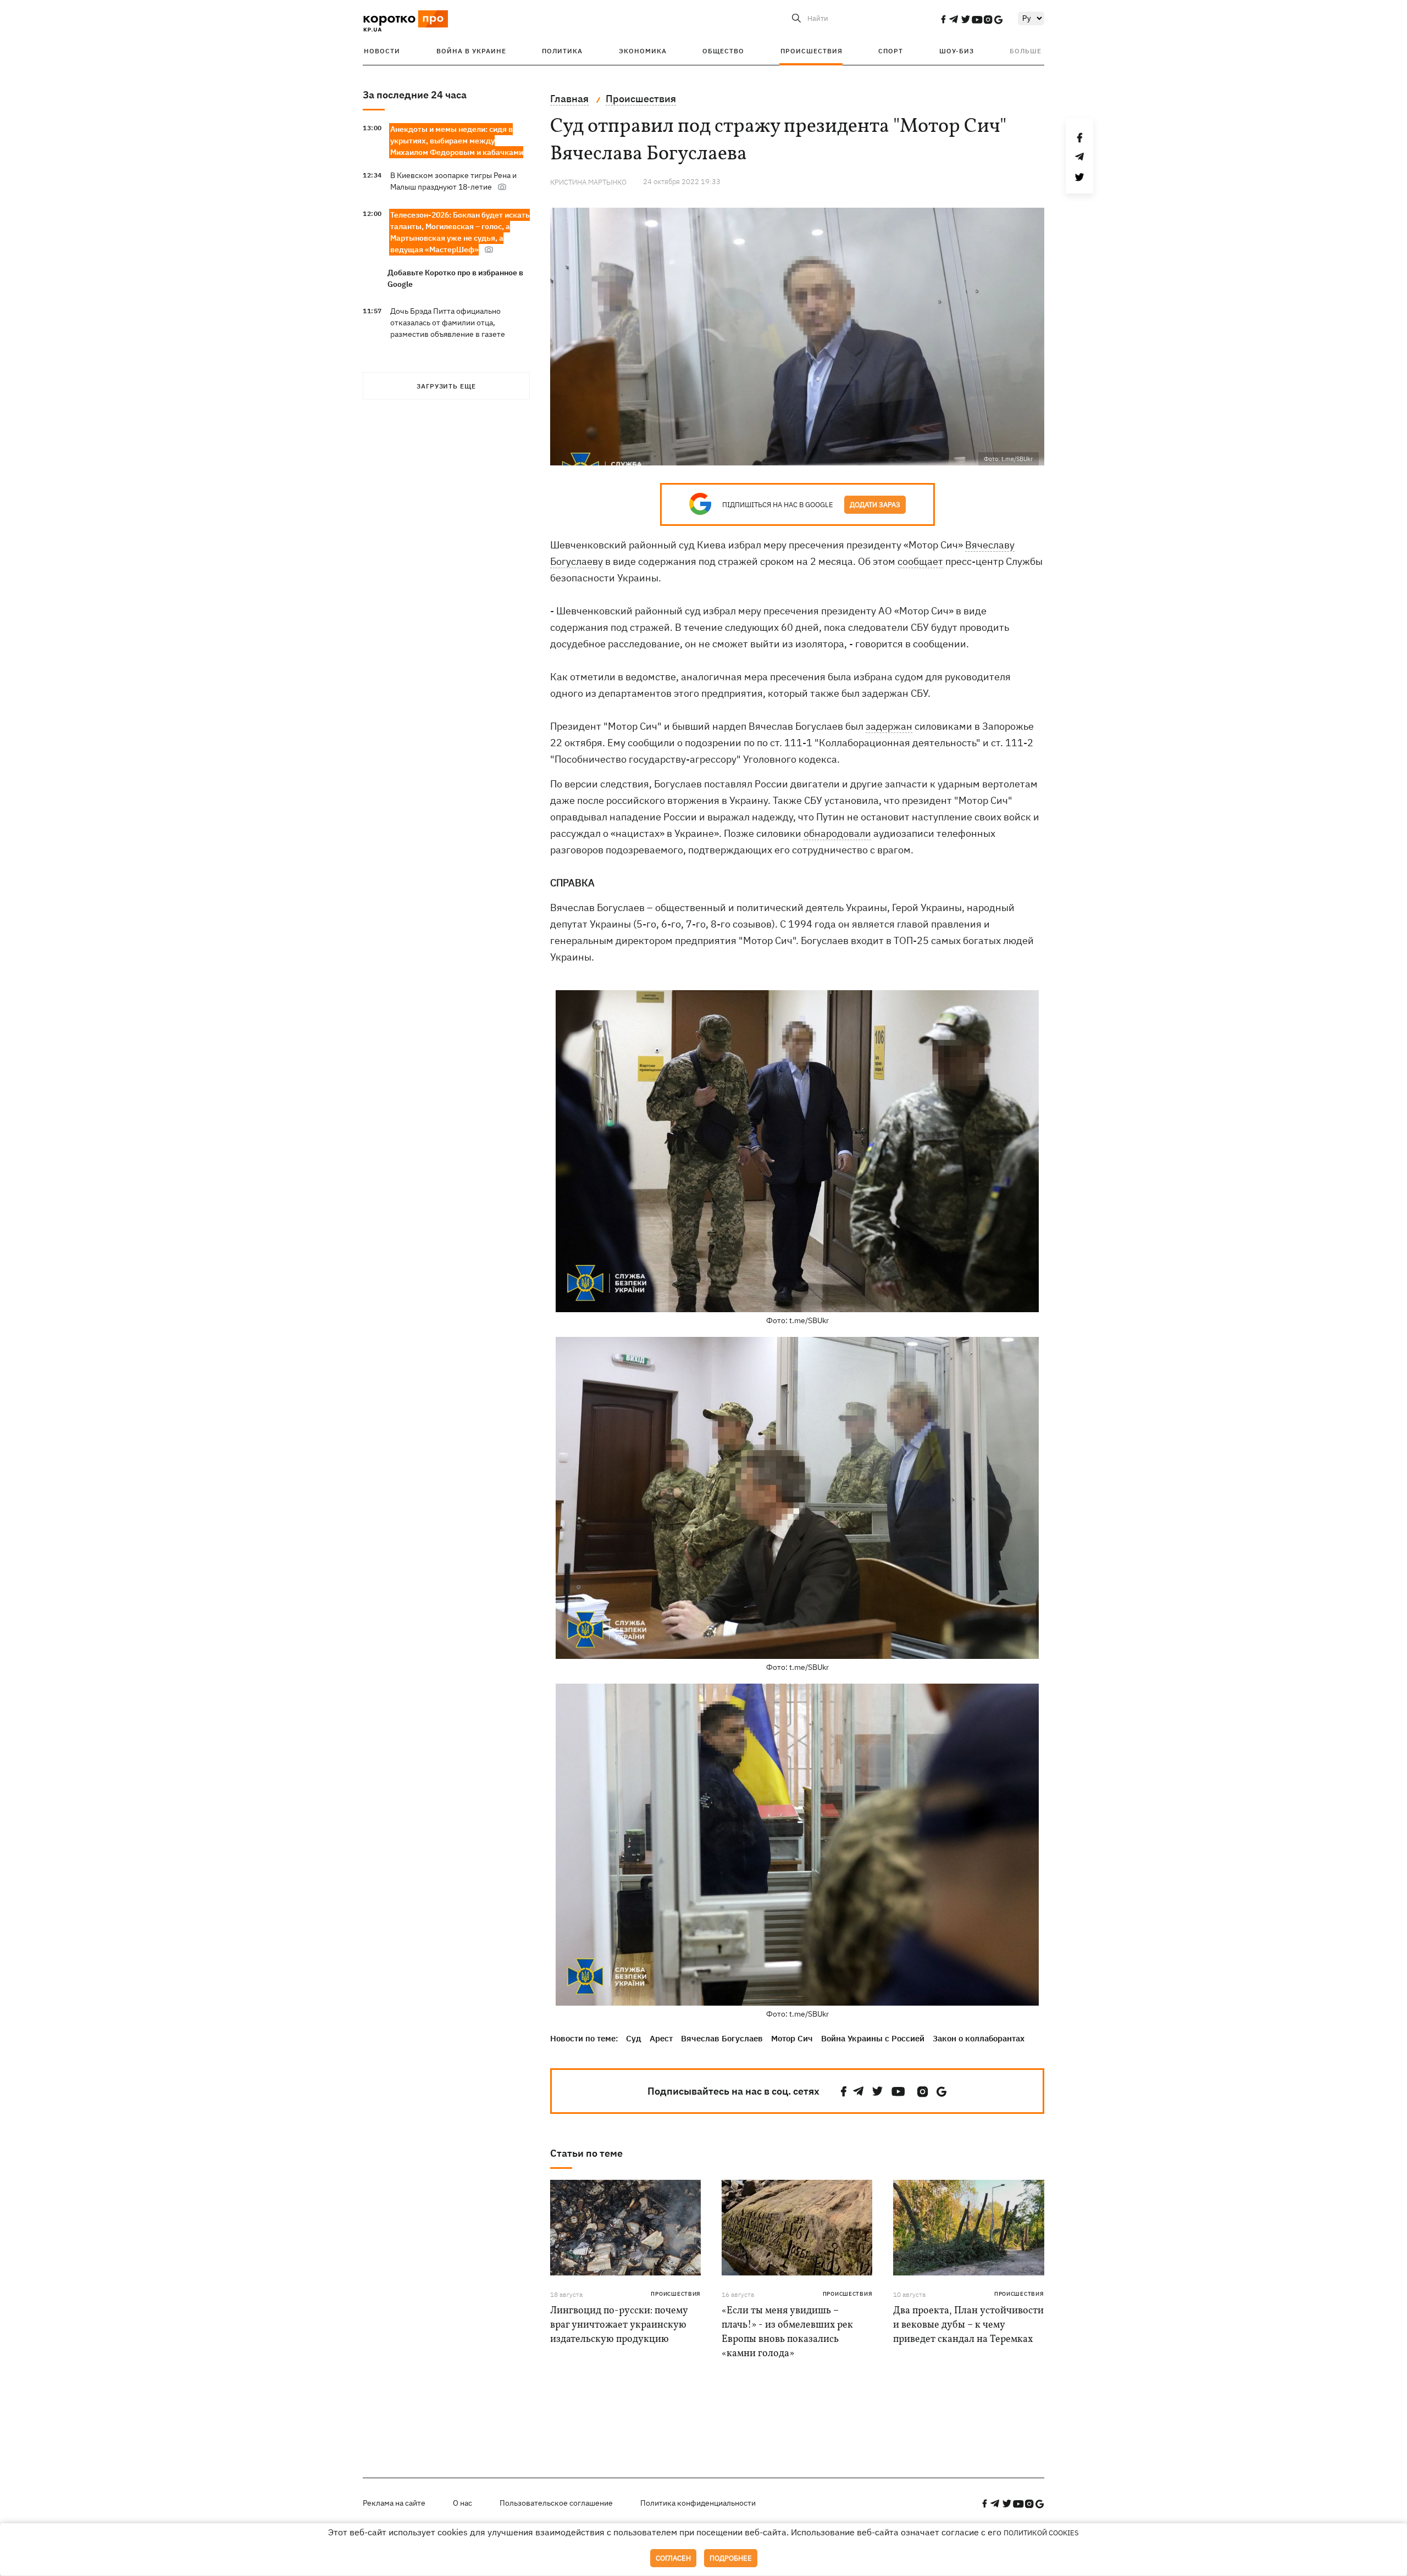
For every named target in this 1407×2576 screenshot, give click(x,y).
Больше (1026, 51)
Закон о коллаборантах (979, 2038)
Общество (723, 51)
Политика (562, 51)
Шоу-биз (957, 51)
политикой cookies (1041, 2533)
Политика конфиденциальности (698, 2503)
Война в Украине (471, 51)
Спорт (891, 51)
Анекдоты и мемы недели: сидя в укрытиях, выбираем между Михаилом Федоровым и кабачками (457, 141)
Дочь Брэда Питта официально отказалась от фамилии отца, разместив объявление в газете (448, 323)
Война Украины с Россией (873, 2038)
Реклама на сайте (394, 2503)
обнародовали (837, 833)
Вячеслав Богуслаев (722, 2038)
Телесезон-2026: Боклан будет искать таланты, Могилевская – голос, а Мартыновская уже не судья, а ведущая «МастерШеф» (460, 232)
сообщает (920, 561)
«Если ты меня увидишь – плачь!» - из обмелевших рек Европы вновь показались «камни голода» (787, 2332)
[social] (943, 19)
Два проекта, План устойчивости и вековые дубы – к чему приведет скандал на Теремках (968, 2325)
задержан (889, 726)
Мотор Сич (792, 2038)
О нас (462, 2503)
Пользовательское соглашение (556, 2503)
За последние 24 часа (415, 95)
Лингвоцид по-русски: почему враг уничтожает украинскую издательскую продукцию (619, 2325)
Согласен (673, 2558)
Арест (661, 2038)
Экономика (643, 51)
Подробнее (731, 2558)
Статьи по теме (586, 2153)
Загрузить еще (446, 386)
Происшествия (811, 51)
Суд (634, 2038)
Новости (382, 51)
